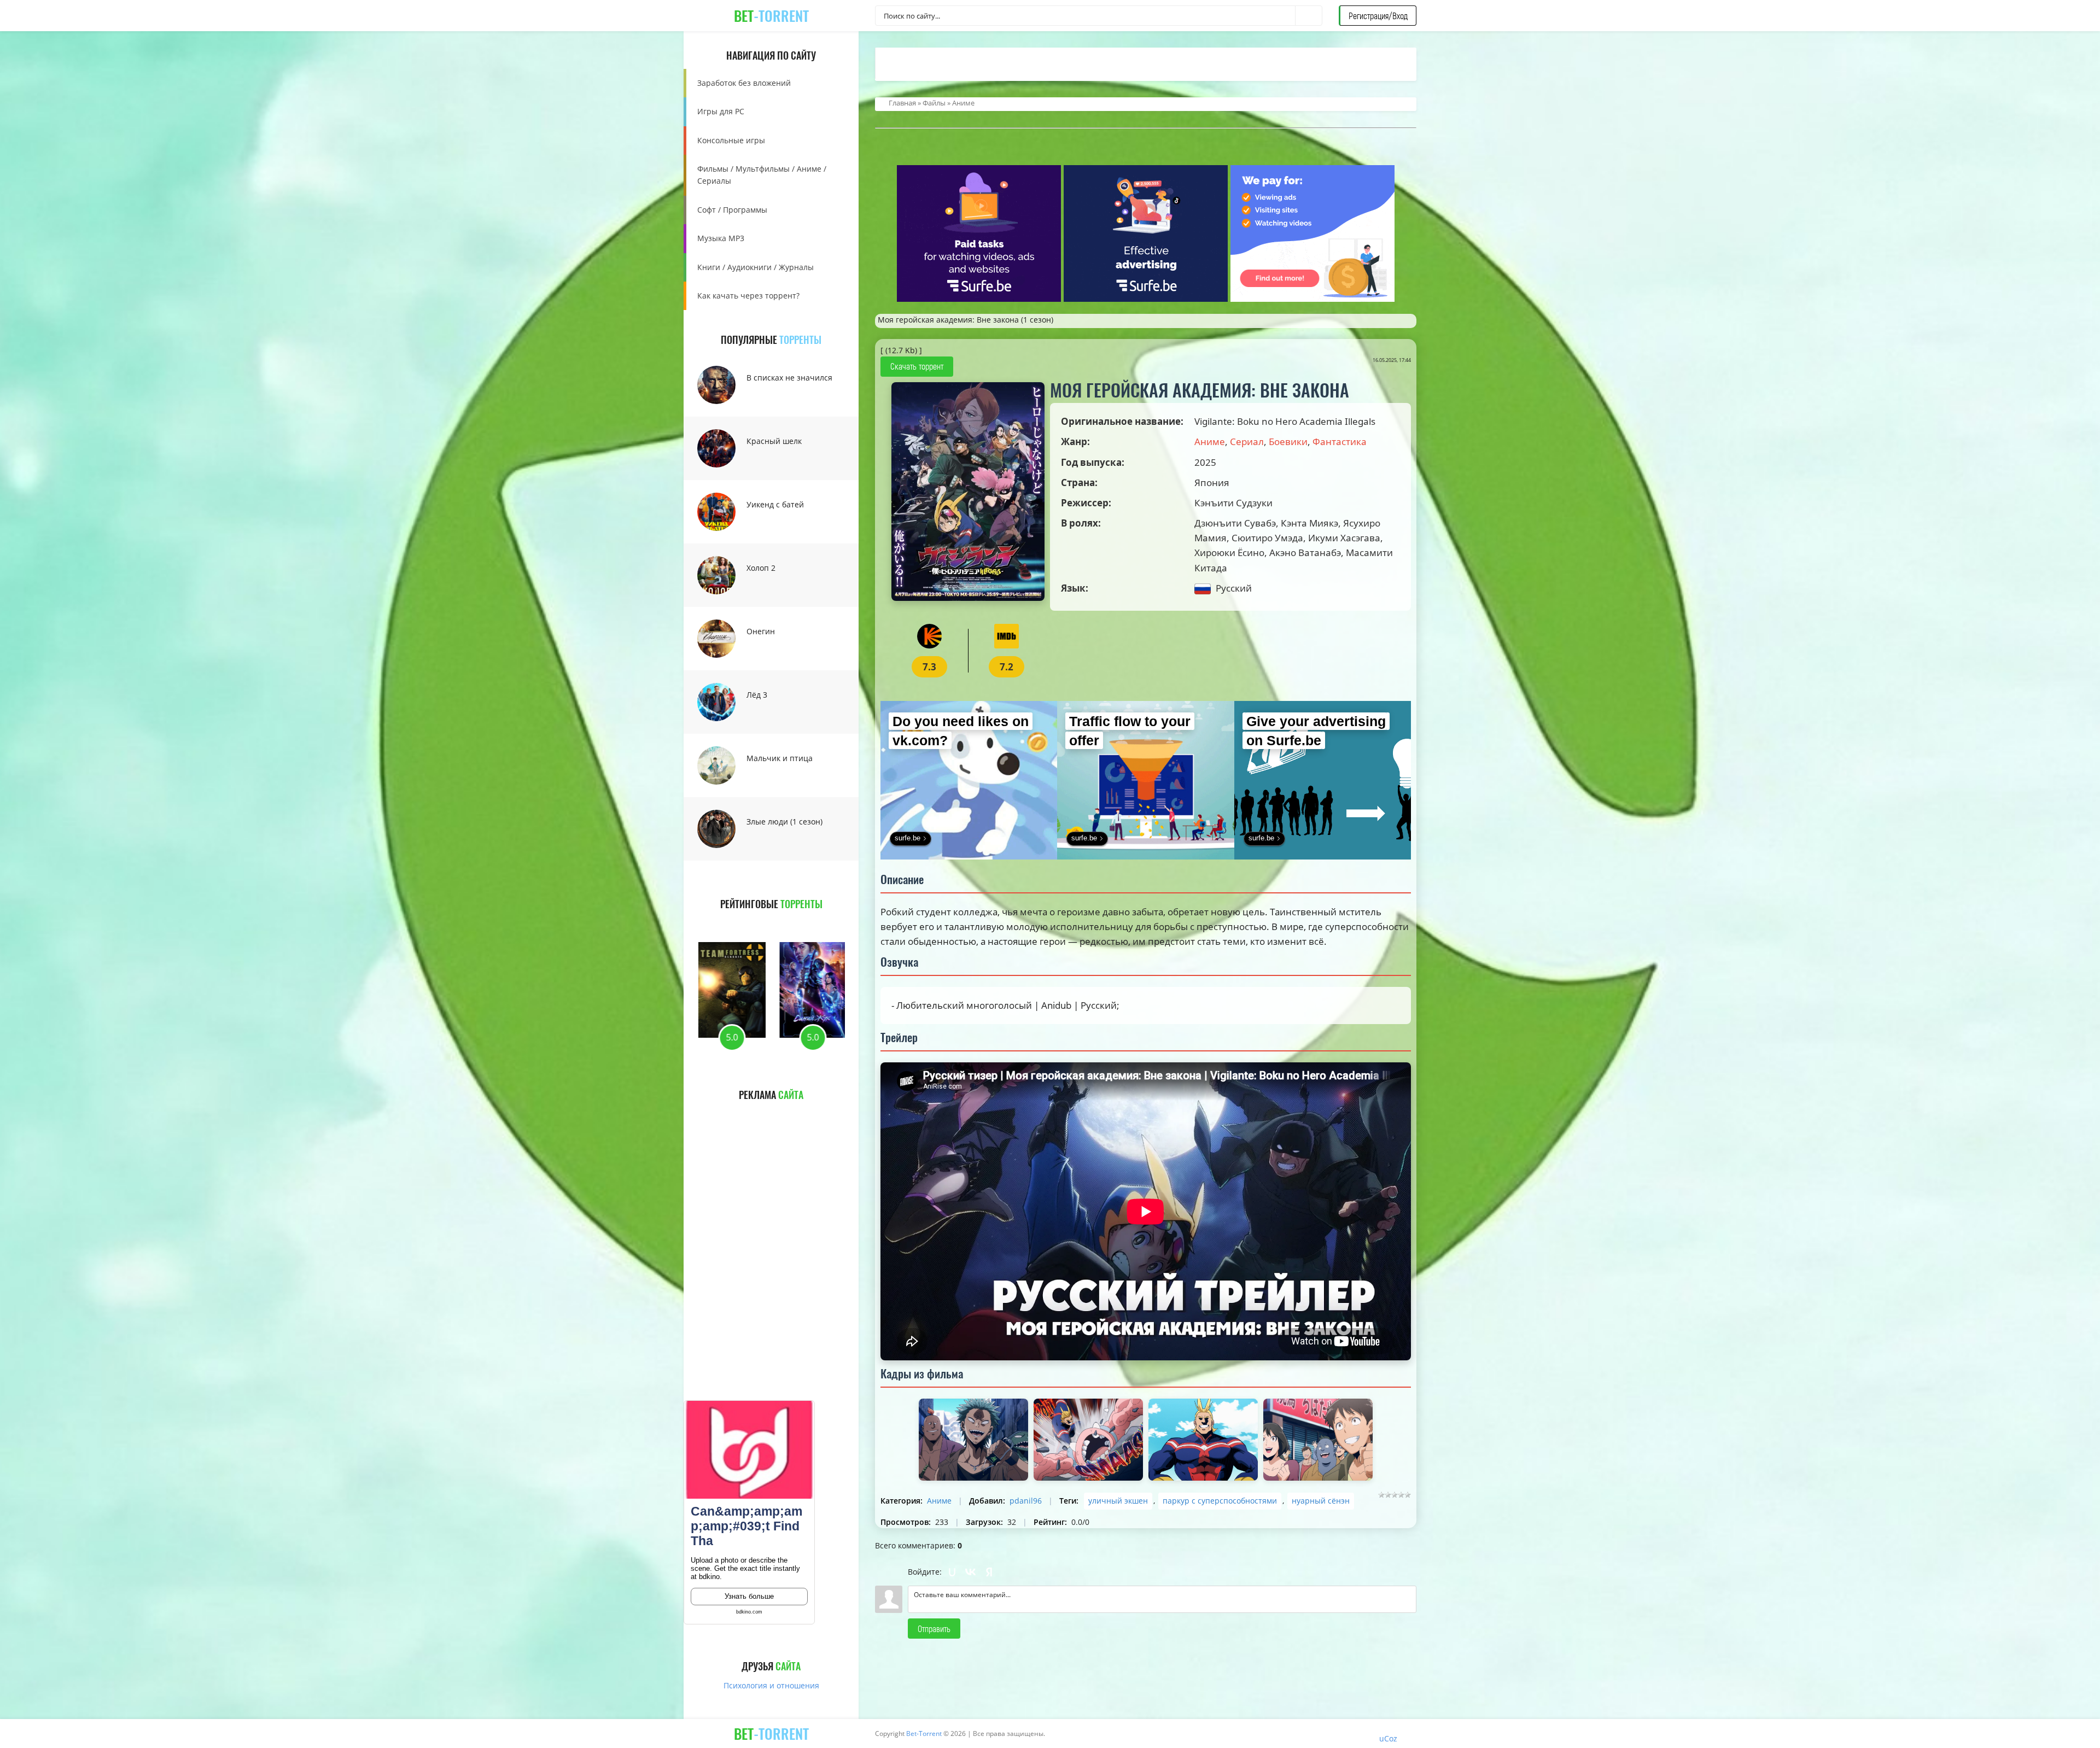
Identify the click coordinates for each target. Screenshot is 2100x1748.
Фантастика (1340, 442)
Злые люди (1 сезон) (784, 822)
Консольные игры (731, 140)
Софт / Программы (732, 210)
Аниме (963, 103)
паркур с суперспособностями (1220, 1501)
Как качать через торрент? (748, 296)
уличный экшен (1118, 1501)
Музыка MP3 (721, 238)
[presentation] (731, 922)
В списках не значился (789, 378)
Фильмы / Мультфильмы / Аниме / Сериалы (762, 175)
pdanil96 (1026, 1501)
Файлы (934, 103)
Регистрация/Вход (1378, 16)
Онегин (761, 631)
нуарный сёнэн (1321, 1501)
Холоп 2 (761, 568)
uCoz (1388, 1738)
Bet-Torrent (924, 1734)
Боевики (1288, 442)
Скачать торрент (917, 366)
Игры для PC (721, 111)
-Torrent (771, 16)
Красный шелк (774, 441)
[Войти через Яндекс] (989, 1572)
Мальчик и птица (780, 758)
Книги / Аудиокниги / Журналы (756, 267)
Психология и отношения (771, 1685)
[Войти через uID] (952, 1572)
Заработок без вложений (744, 83)
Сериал (1247, 442)
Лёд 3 (757, 695)
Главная (902, 103)
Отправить (934, 1629)
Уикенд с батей (775, 504)
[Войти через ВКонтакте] (971, 1572)
